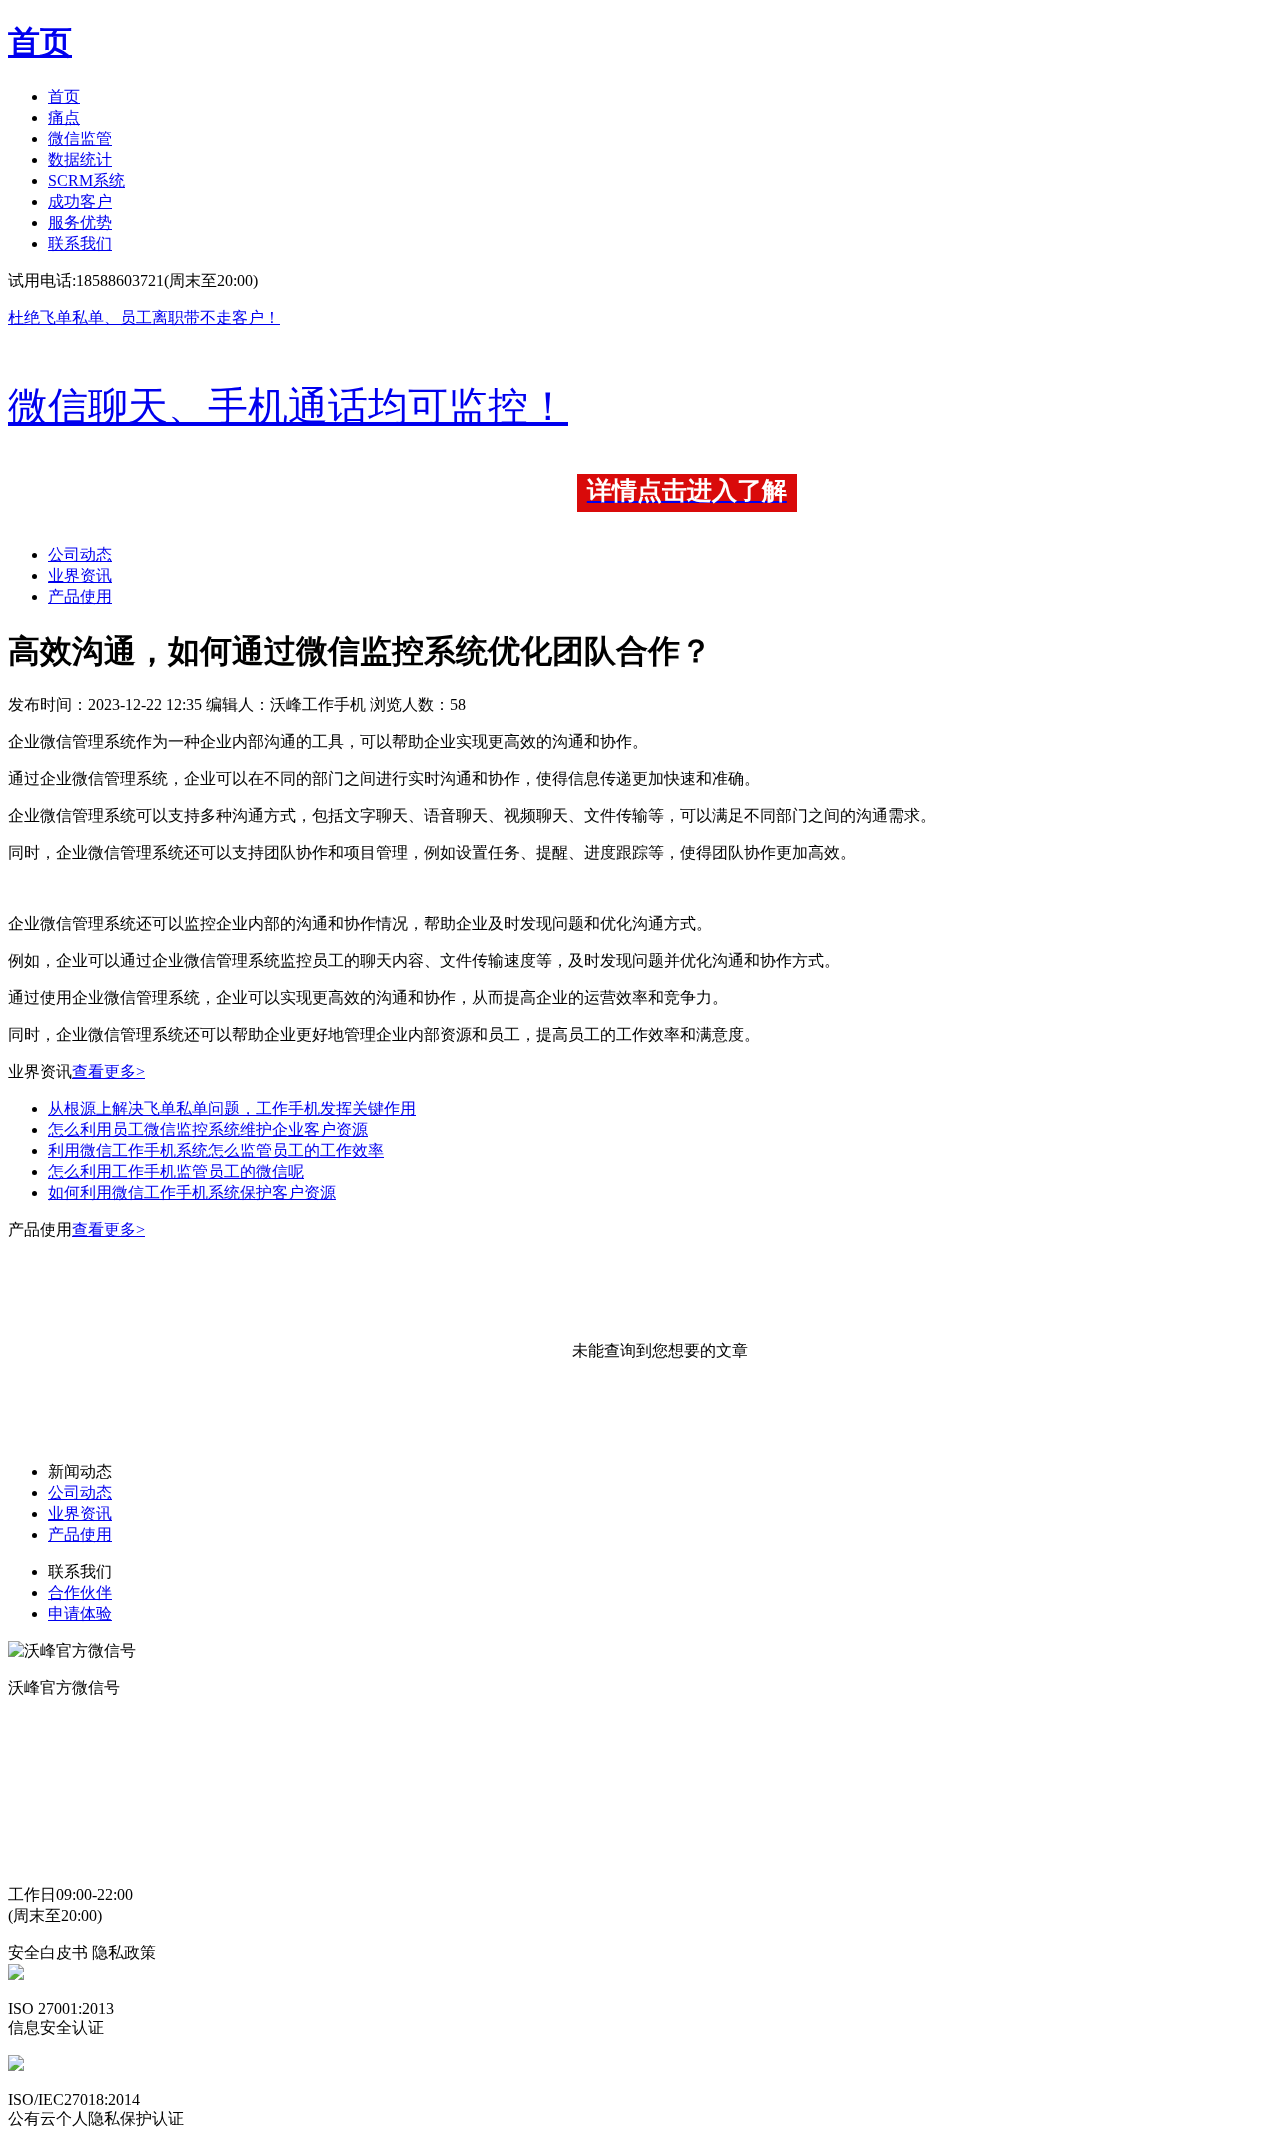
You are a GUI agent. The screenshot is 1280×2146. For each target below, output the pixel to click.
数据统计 (80, 159)
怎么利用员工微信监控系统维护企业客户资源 (208, 1129)
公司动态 (80, 554)
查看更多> (108, 1071)
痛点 (64, 117)
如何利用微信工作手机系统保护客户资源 (192, 1192)
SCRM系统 (86, 180)
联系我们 (80, 243)
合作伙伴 (80, 1592)
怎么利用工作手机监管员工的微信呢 (176, 1171)
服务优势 (80, 222)
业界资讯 (80, 575)
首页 (64, 96)
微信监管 (80, 138)
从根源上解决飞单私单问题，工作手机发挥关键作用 (232, 1108)
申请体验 (80, 1613)
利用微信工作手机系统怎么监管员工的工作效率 (216, 1150)
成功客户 (80, 201)
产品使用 (80, 596)
